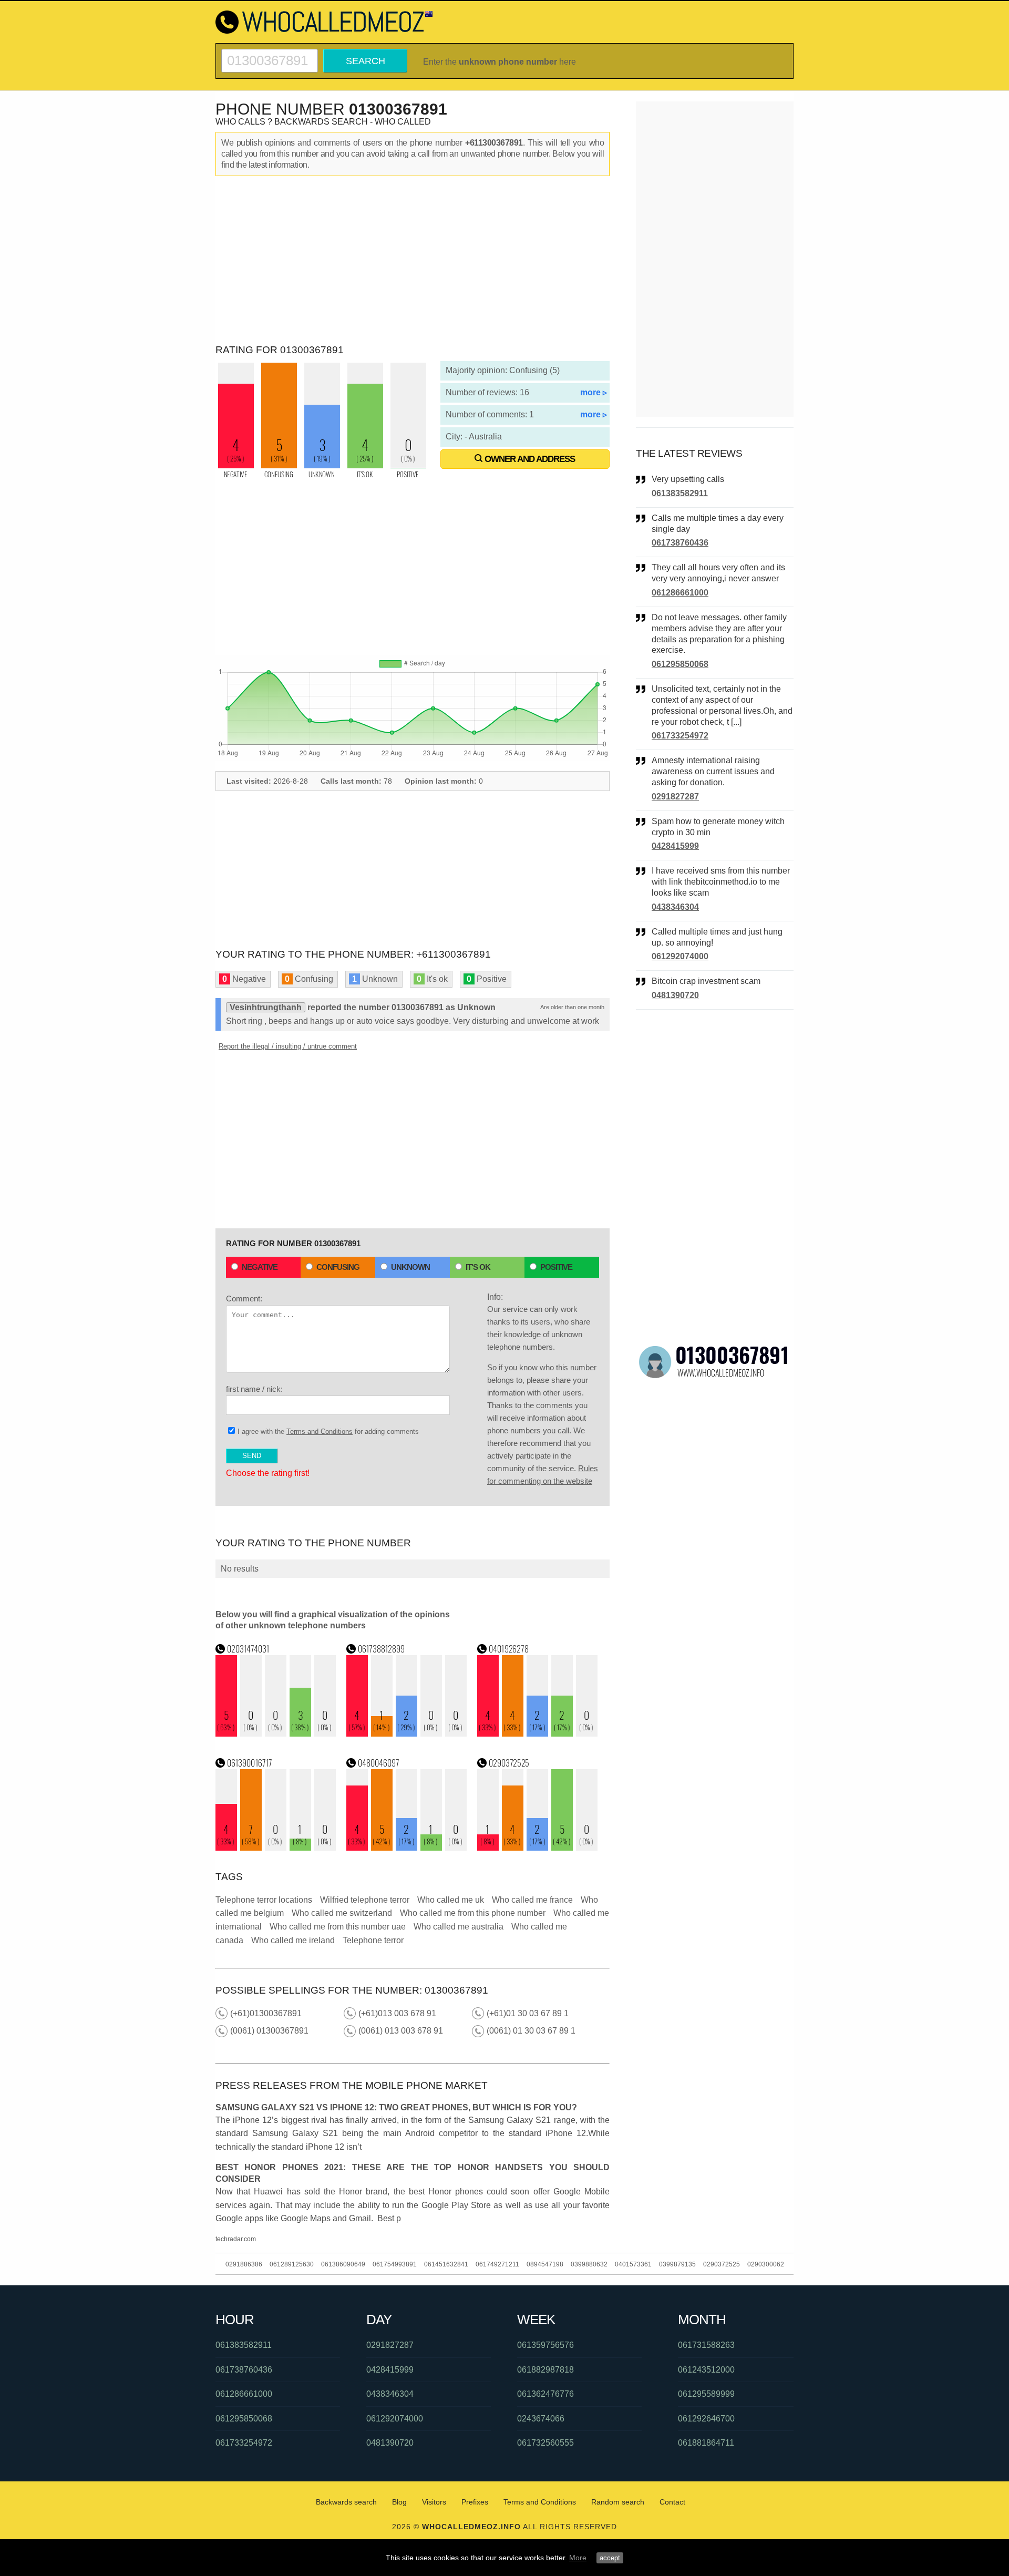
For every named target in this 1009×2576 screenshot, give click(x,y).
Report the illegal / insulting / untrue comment (288, 1046)
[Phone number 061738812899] (407, 1734)
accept (610, 2558)
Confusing (338, 1267)
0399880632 (589, 2264)
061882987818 (545, 2370)
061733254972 (680, 736)
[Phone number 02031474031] (276, 1734)
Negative (260, 1267)
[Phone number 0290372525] (538, 1848)
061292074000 (680, 956)
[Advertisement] (413, 260)
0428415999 (675, 846)
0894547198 (545, 2264)
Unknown (410, 1267)
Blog (399, 2502)
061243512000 (706, 2370)
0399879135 (677, 2264)
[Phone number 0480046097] (407, 1848)
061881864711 (706, 2443)
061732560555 (545, 2443)
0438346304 (675, 907)
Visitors (434, 2502)
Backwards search (346, 2502)
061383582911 (680, 493)
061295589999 (706, 2394)
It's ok (478, 1267)
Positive (556, 1267)
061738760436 (680, 543)
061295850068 (680, 664)
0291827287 (675, 797)
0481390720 (675, 995)
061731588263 (706, 2345)
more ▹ (594, 392)
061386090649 (343, 2264)
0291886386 (244, 2264)
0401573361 (633, 2264)
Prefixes (475, 2502)
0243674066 (541, 2419)
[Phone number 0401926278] (538, 1734)
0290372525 (722, 2264)
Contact (672, 2502)
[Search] (270, 53)
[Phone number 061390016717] (276, 1848)
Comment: (244, 1299)
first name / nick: (254, 1389)
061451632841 (446, 2264)
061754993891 (395, 2264)
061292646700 (706, 2419)
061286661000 (680, 593)
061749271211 (497, 2264)
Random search (618, 2502)
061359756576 (545, 2345)
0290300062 (766, 2264)
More (578, 2558)
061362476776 (545, 2394)
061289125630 (292, 2264)
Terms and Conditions (320, 1431)
